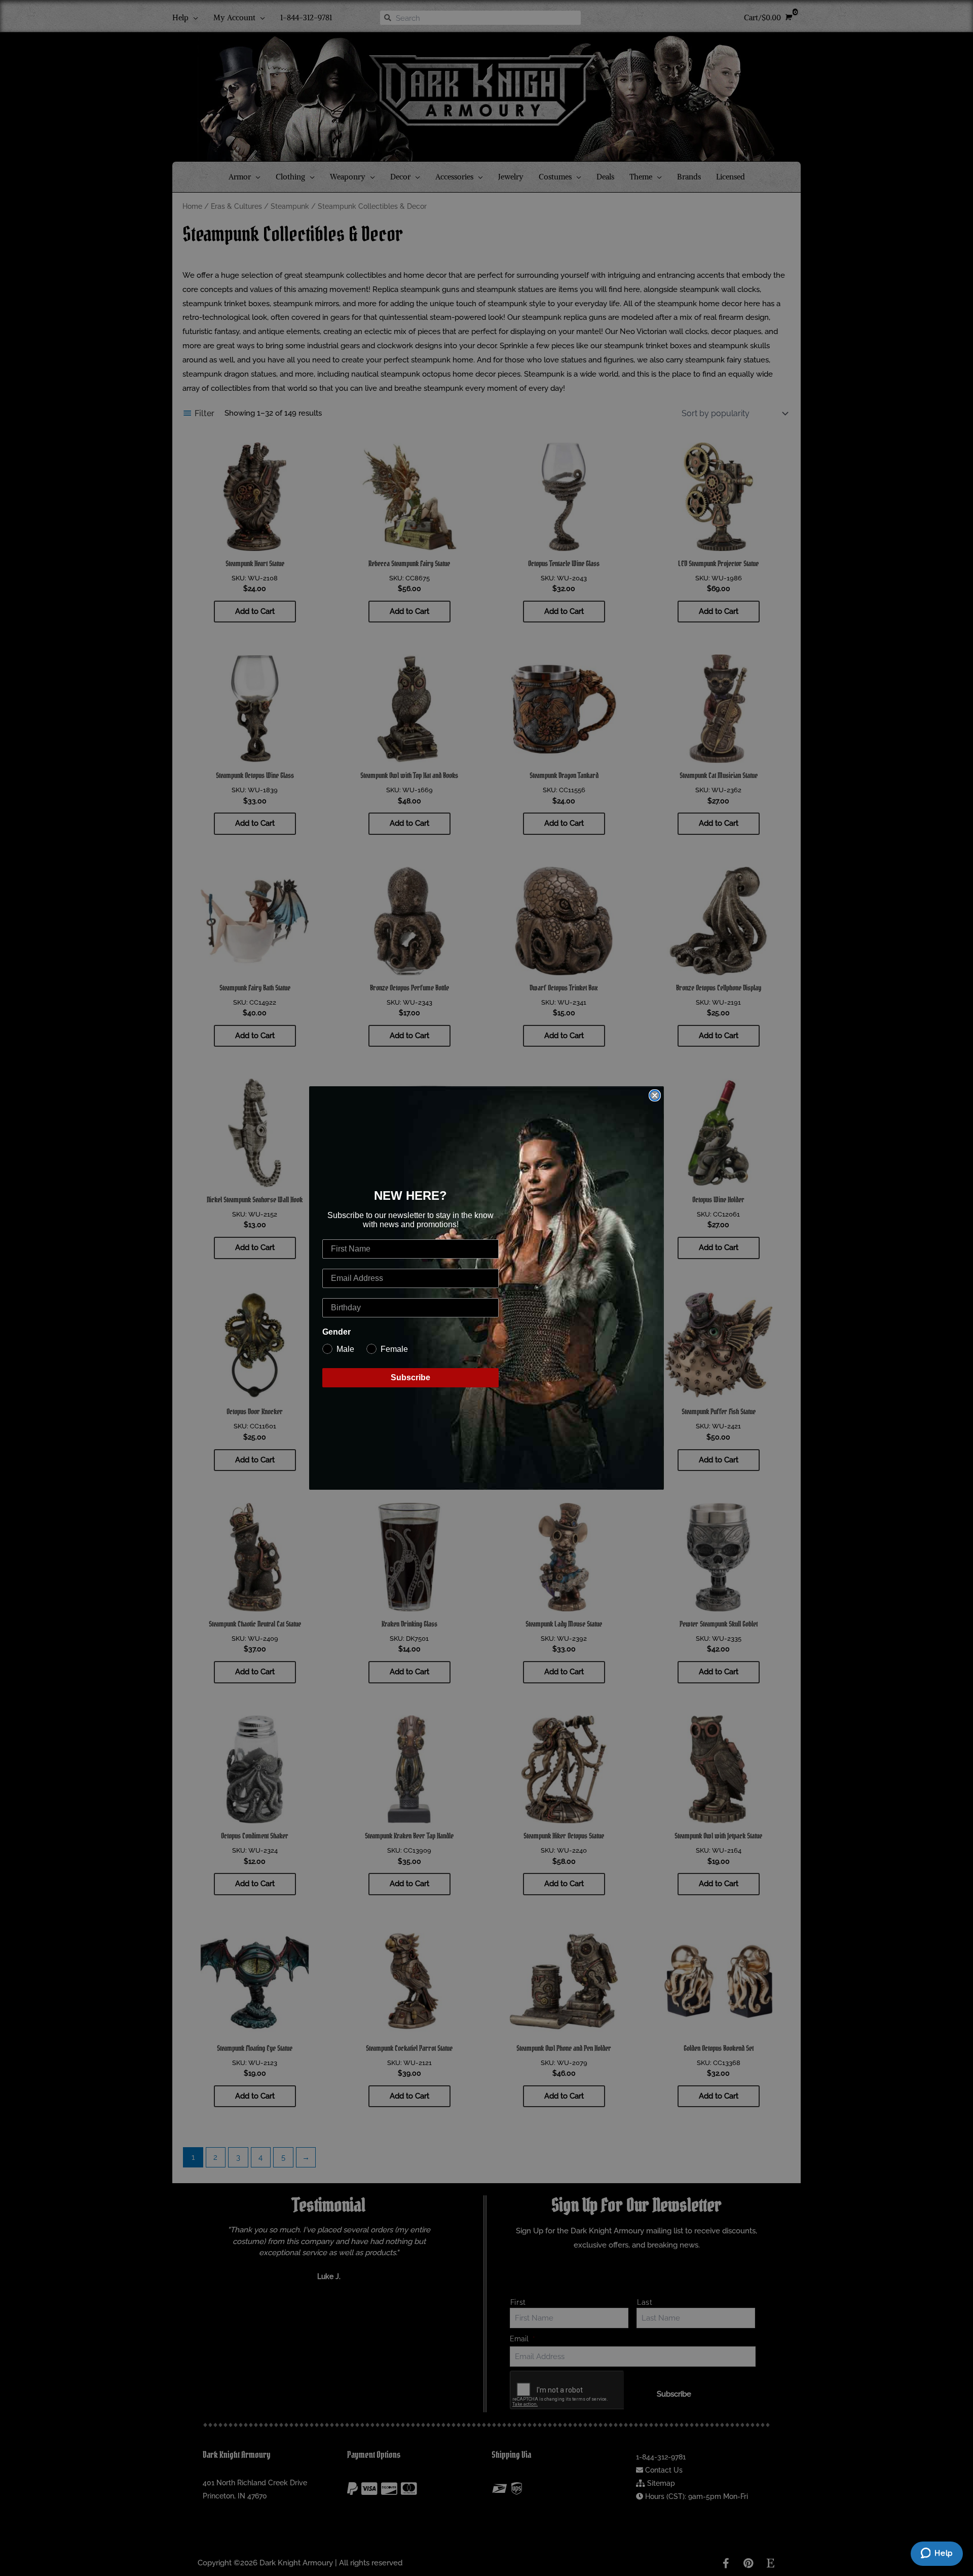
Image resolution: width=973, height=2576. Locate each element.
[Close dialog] (655, 1095)
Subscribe (410, 1377)
